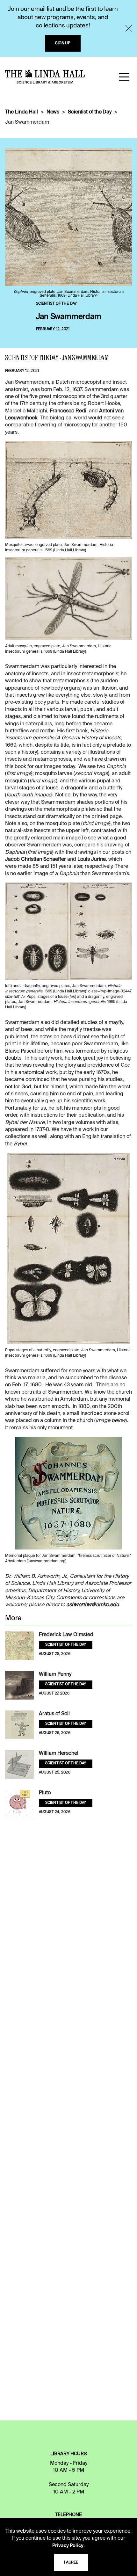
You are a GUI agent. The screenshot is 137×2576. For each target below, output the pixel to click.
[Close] (129, 28)
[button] (124, 77)
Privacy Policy (68, 2546)
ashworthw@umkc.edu (93, 1605)
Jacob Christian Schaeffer (36, 860)
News (53, 112)
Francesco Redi (68, 411)
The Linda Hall (22, 112)
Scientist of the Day (90, 112)
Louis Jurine (92, 860)
